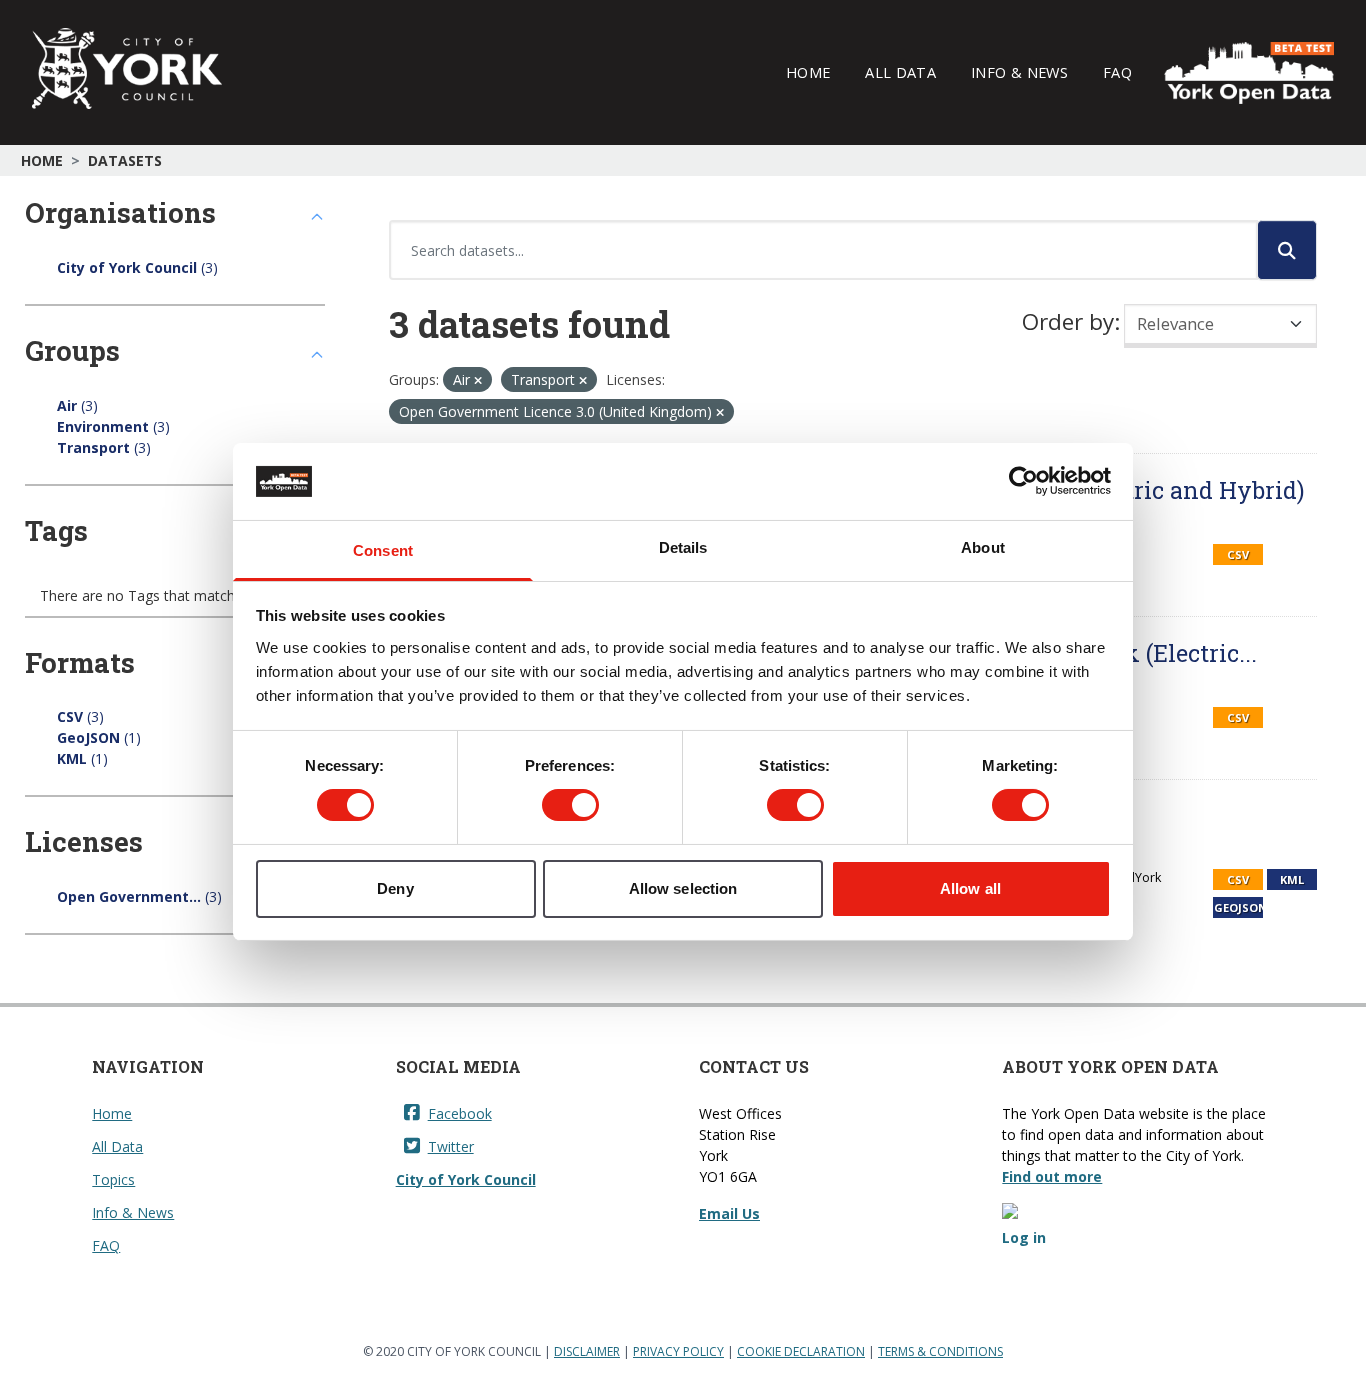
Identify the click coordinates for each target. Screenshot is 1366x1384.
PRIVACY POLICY (678, 1351)
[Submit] (1287, 250)
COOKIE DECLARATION (801, 1351)
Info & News (1019, 72)
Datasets (125, 160)
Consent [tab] (383, 550)
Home (808, 72)
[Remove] (478, 380)
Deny (395, 888)
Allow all (970, 888)
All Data (900, 72)
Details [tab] (683, 547)
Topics (113, 1179)
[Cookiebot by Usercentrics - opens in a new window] (1023, 481)
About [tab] (983, 547)
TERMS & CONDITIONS (940, 1351)
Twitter (451, 1146)
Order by (1068, 321)
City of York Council (466, 1179)
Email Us (729, 1213)
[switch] (570, 805)
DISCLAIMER (587, 1351)
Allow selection (683, 888)
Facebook (460, 1113)
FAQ (1117, 72)
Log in (1024, 1237)
